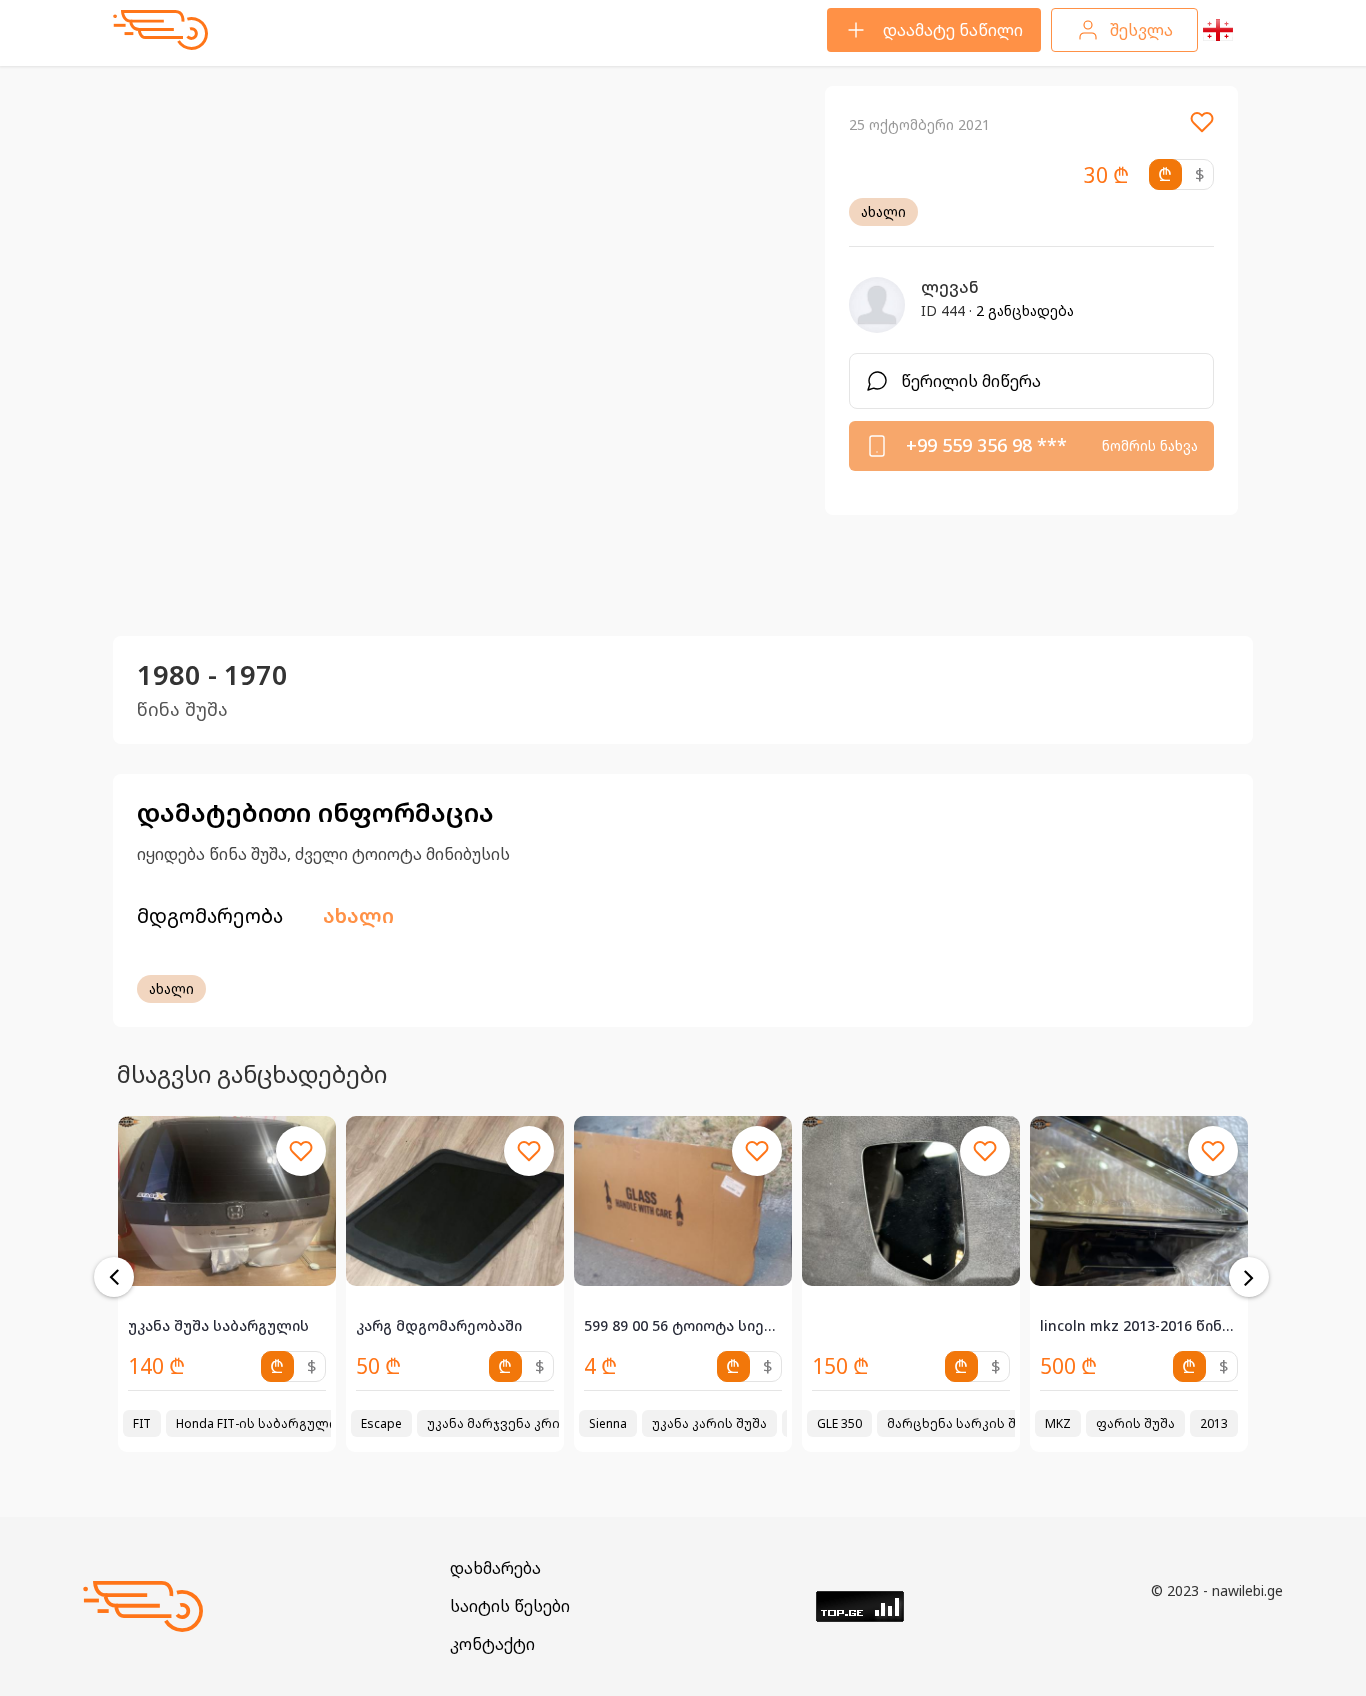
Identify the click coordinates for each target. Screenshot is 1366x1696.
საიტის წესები (510, 1606)
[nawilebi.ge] (160, 30)
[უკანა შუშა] (1139, 1201)
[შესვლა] (1202, 128)
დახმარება (495, 1568)
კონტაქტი (492, 1644)
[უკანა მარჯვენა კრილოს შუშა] (227, 1201)
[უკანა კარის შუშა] (455, 1201)
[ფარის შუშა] (911, 1201)
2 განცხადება (1025, 310)
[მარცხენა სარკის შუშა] (683, 1201)
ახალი (883, 211)
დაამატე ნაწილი (953, 30)
